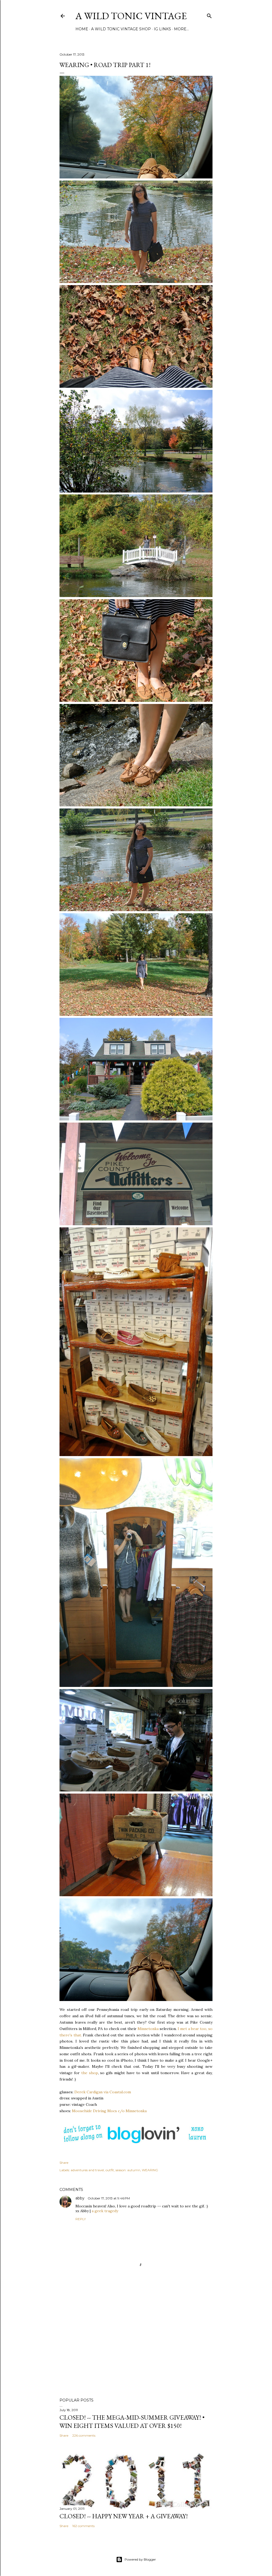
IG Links (162, 29)
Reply (81, 2219)
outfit (110, 2170)
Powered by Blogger (140, 2559)
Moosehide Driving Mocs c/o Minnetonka (109, 2111)
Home (82, 29)
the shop (90, 2073)
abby (80, 2198)
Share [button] (64, 2163)
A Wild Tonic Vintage (131, 16)
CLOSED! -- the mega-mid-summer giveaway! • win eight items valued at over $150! (132, 2421)
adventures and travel (87, 2170)
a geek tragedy (105, 2211)
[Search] (209, 15)
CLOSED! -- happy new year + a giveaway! (124, 2516)
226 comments (84, 2435)
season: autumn (128, 2170)
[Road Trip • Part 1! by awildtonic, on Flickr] (136, 177)
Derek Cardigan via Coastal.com (103, 2092)
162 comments (83, 2526)
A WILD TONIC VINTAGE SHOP (121, 29)
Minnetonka (148, 2029)
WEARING (150, 2170)
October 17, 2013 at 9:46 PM (109, 2198)
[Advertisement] (136, 2347)
